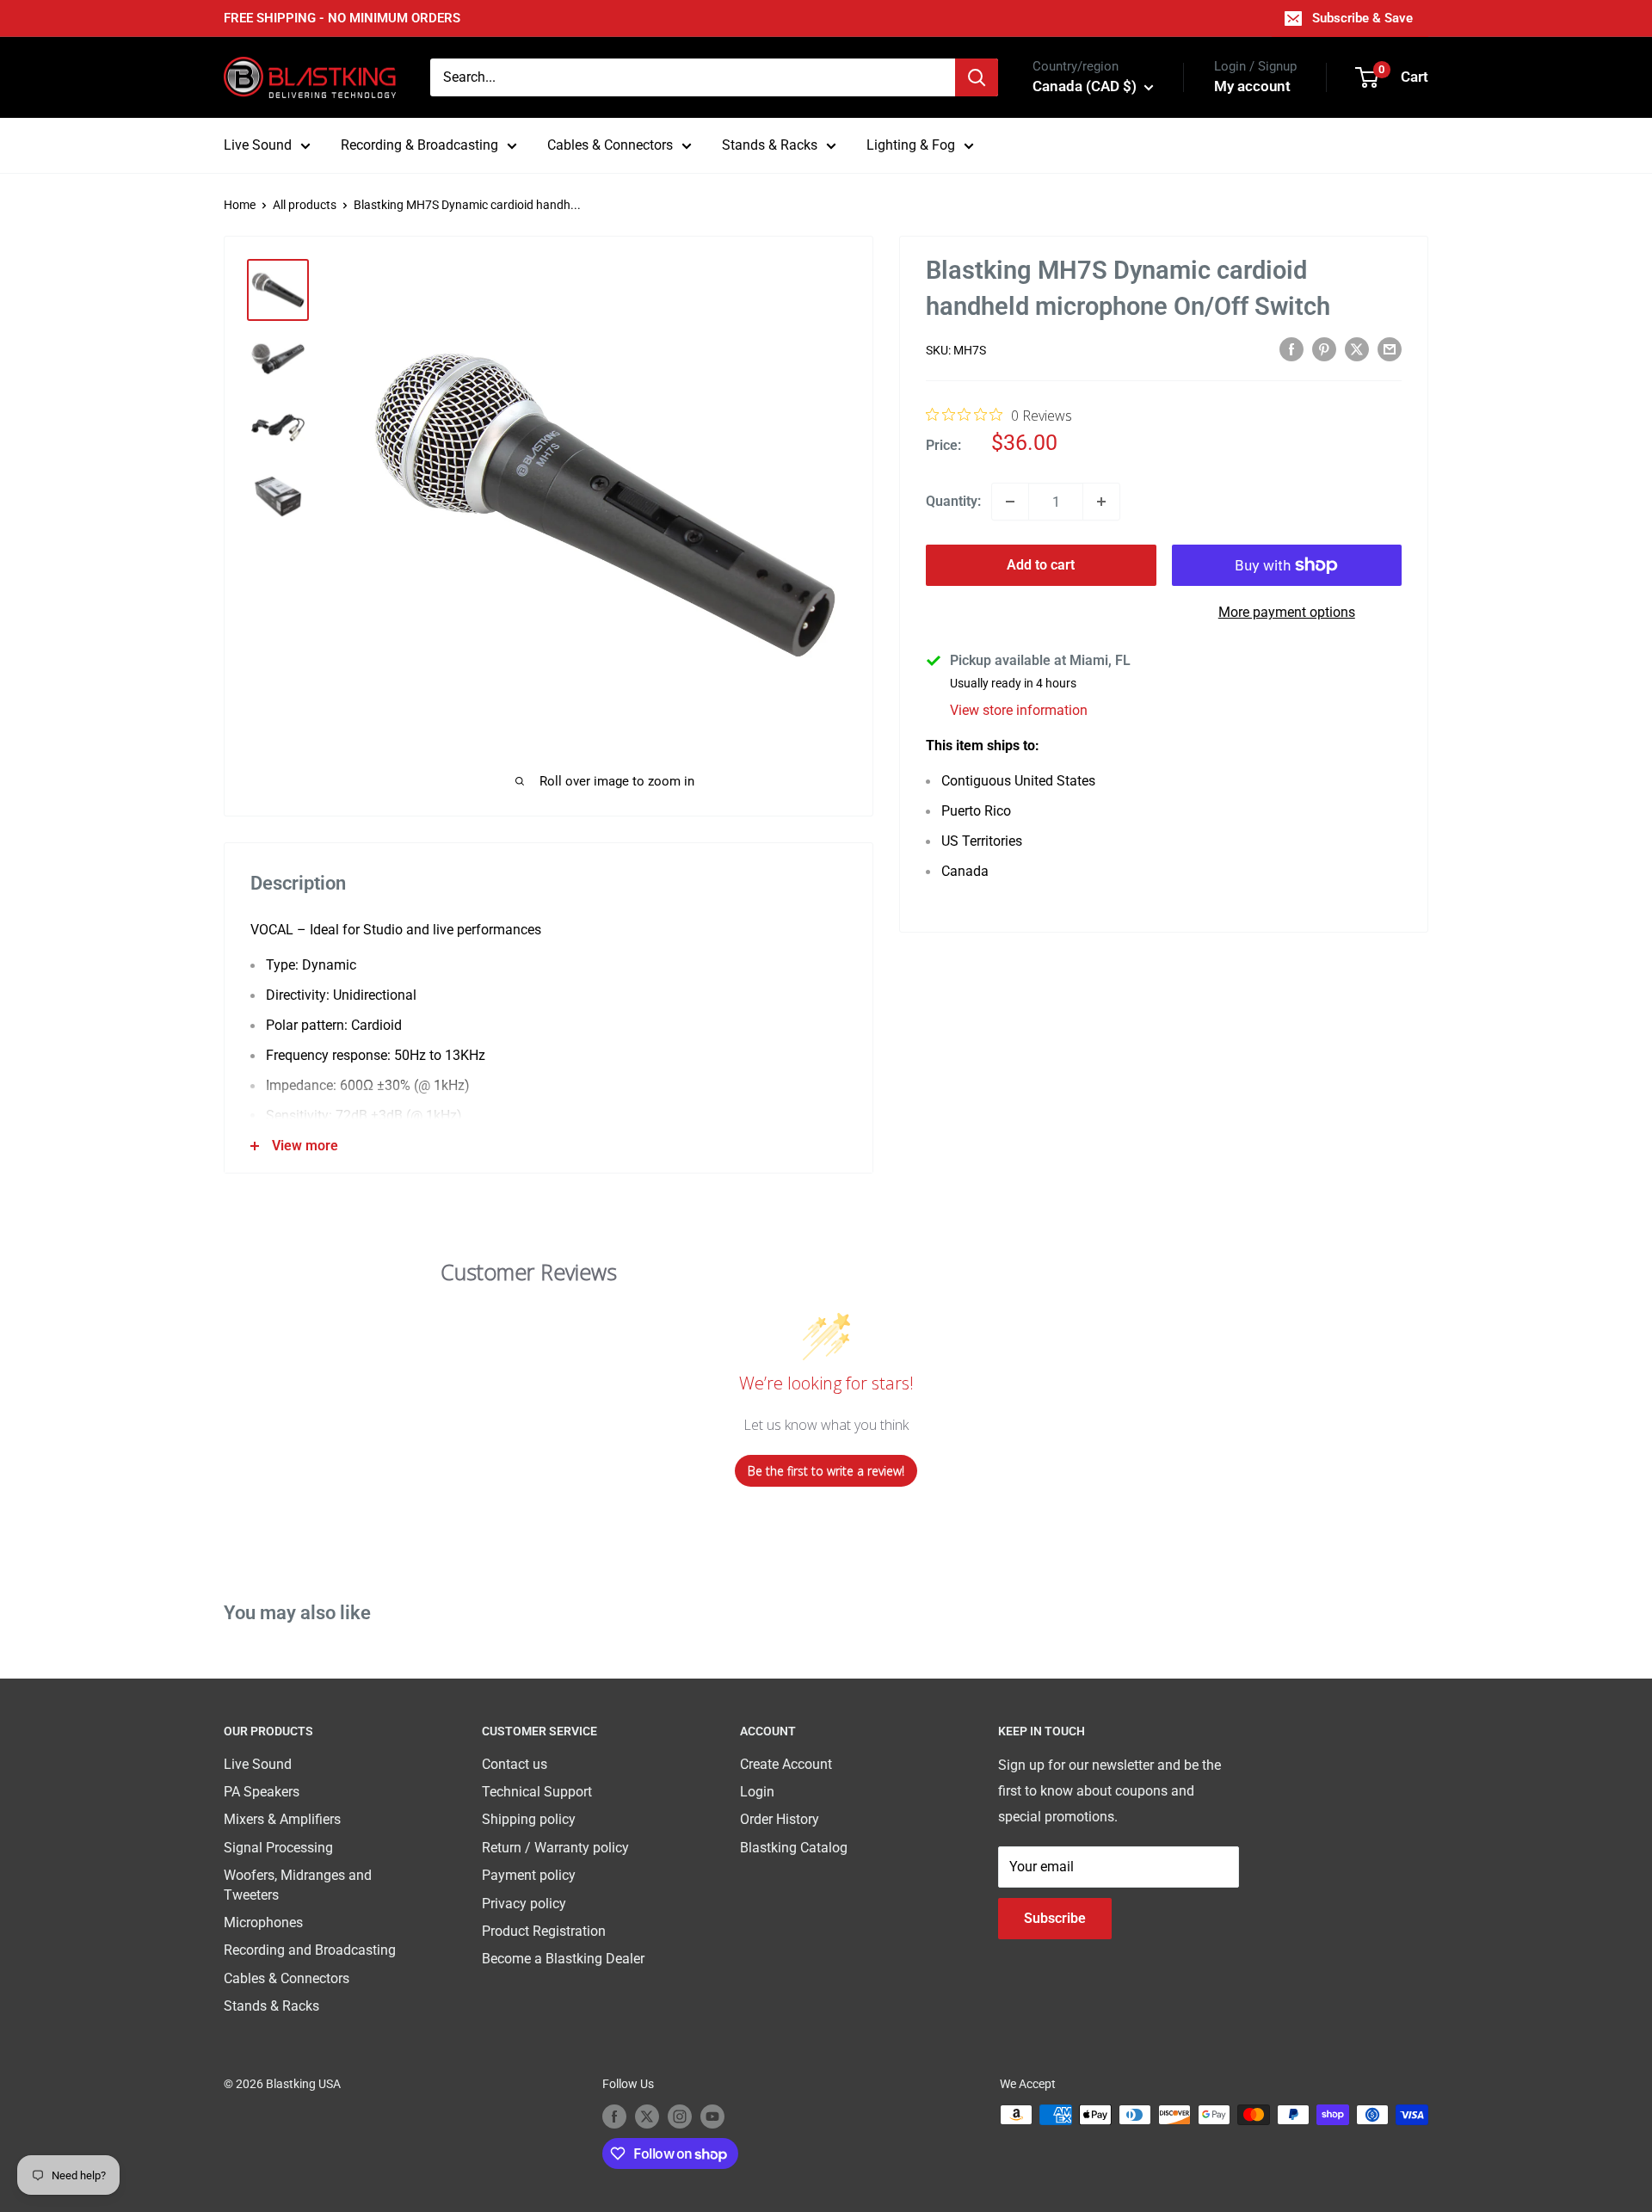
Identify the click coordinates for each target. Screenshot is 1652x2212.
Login (757, 1792)
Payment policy (529, 1875)
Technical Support (537, 1792)
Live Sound (258, 145)
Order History (780, 1819)
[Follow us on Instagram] (680, 2116)
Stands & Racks (770, 145)
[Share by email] (1390, 348)
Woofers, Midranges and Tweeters (298, 1885)
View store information (1019, 710)
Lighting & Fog (911, 145)
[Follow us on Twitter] (647, 2116)
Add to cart (1041, 565)
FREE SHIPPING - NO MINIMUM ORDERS (342, 18)
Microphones (263, 1922)
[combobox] (693, 77)
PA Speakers (262, 1792)
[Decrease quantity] (1010, 502)
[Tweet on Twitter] (1357, 348)
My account (1252, 86)
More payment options (1287, 612)
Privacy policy (524, 1904)
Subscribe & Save (1362, 18)
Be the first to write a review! (826, 1471)
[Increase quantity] (1101, 502)
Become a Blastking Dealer (563, 1959)
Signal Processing (278, 1848)
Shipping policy (529, 1819)
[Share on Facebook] (1291, 348)
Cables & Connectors (610, 145)
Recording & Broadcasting (419, 145)
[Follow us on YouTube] (712, 2116)
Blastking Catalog (794, 1848)
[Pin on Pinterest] (1324, 348)
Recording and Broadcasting (310, 1950)
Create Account (786, 1764)
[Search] (977, 77)
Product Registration (544, 1931)
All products (305, 205)
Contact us (515, 1764)
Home (240, 205)
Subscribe (1055, 1918)
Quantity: (953, 501)
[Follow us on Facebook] (614, 2116)
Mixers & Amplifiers (282, 1819)
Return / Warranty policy (555, 1848)
